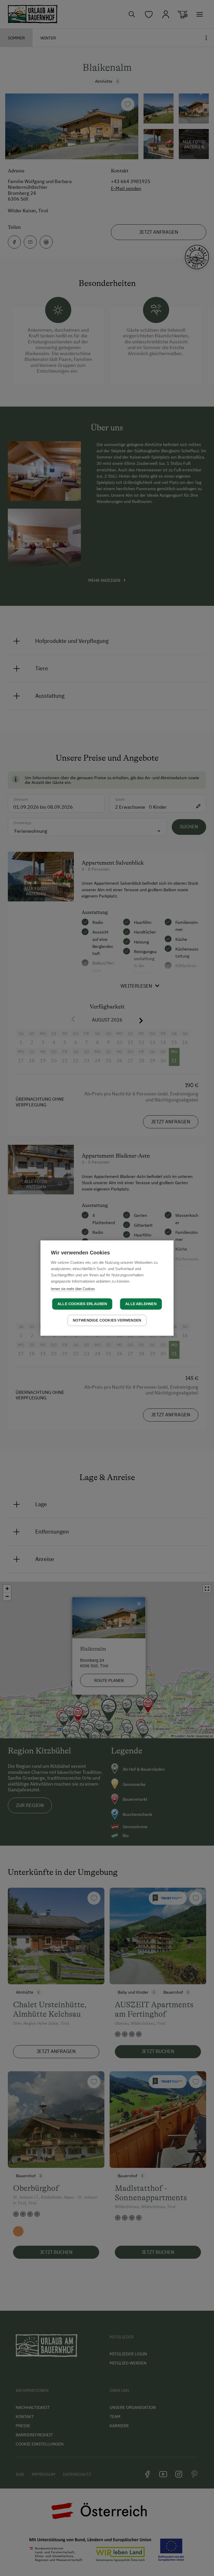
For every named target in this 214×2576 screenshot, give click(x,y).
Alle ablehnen (141, 1304)
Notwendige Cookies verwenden (107, 1320)
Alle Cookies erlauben (82, 1304)
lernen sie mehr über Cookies (73, 1289)
